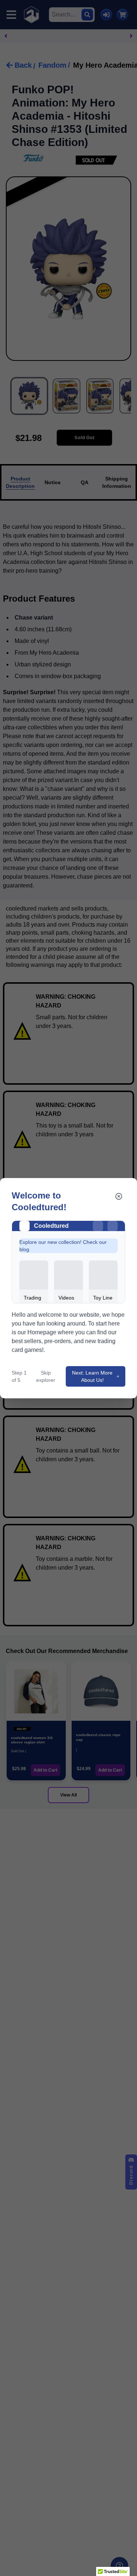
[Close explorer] (119, 1196)
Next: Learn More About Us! (92, 1376)
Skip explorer (46, 1376)
